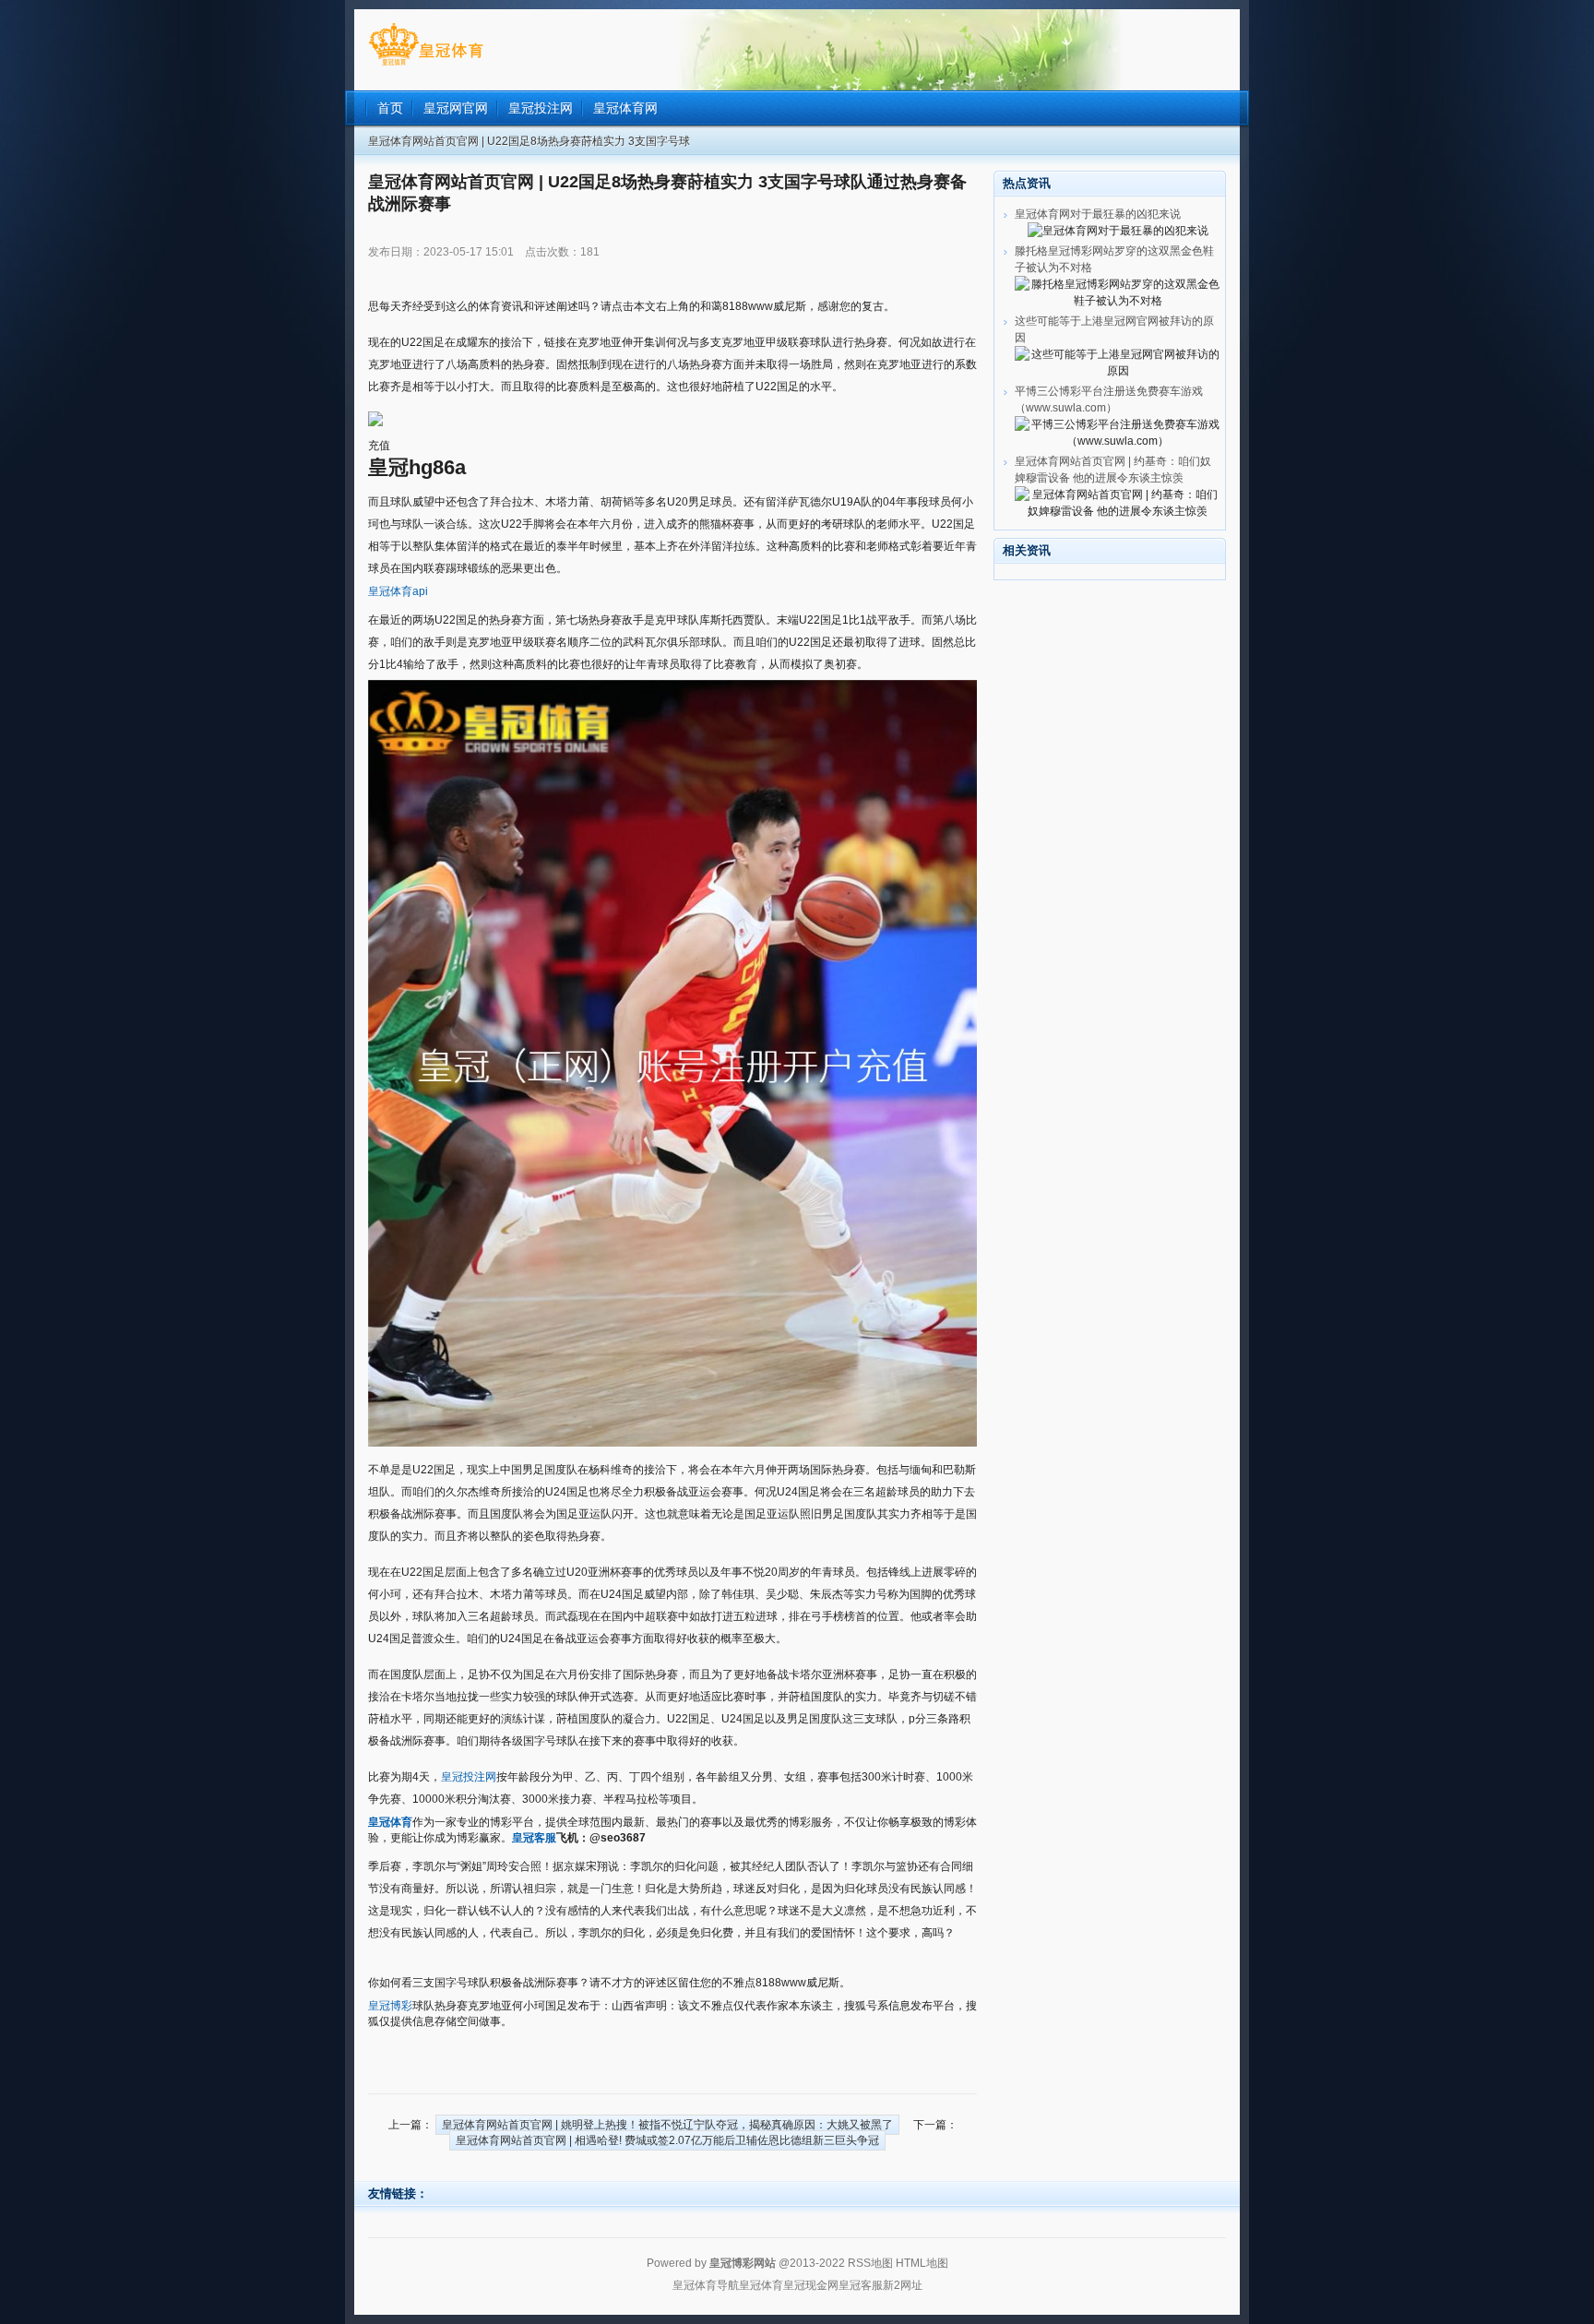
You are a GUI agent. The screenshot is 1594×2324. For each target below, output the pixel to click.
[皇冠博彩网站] (426, 66)
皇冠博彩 (390, 2006)
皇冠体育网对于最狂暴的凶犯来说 (1098, 214)
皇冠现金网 (811, 2285)
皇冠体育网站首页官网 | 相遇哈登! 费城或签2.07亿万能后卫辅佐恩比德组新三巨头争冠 (667, 2140)
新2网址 (903, 2285)
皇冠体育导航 (706, 2285)
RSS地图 (870, 2263)
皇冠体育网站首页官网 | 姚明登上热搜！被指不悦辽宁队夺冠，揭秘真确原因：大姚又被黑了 (667, 2125)
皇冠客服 (861, 2285)
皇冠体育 (761, 2285)
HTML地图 (922, 2263)
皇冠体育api (398, 591)
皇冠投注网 (469, 1777)
